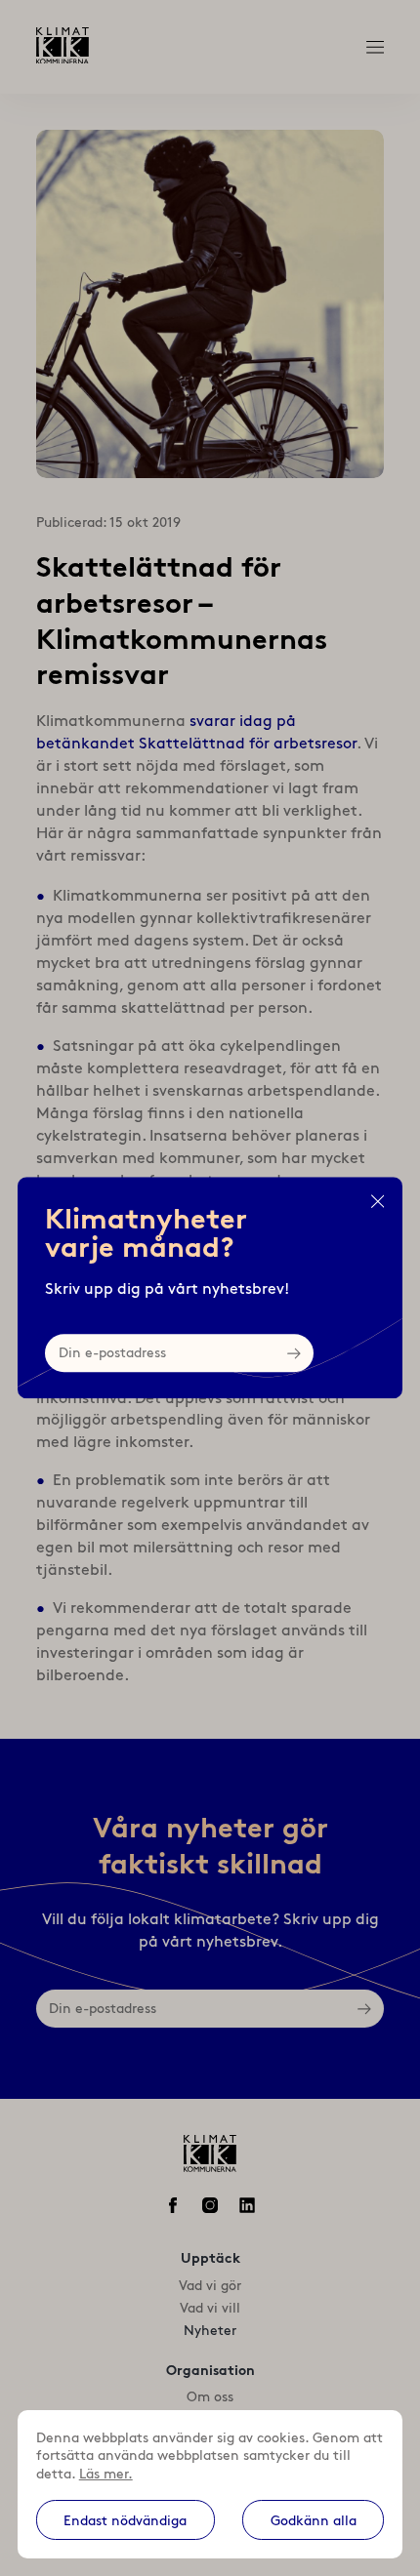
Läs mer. (106, 2474)
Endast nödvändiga (125, 2520)
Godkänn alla (314, 2520)
